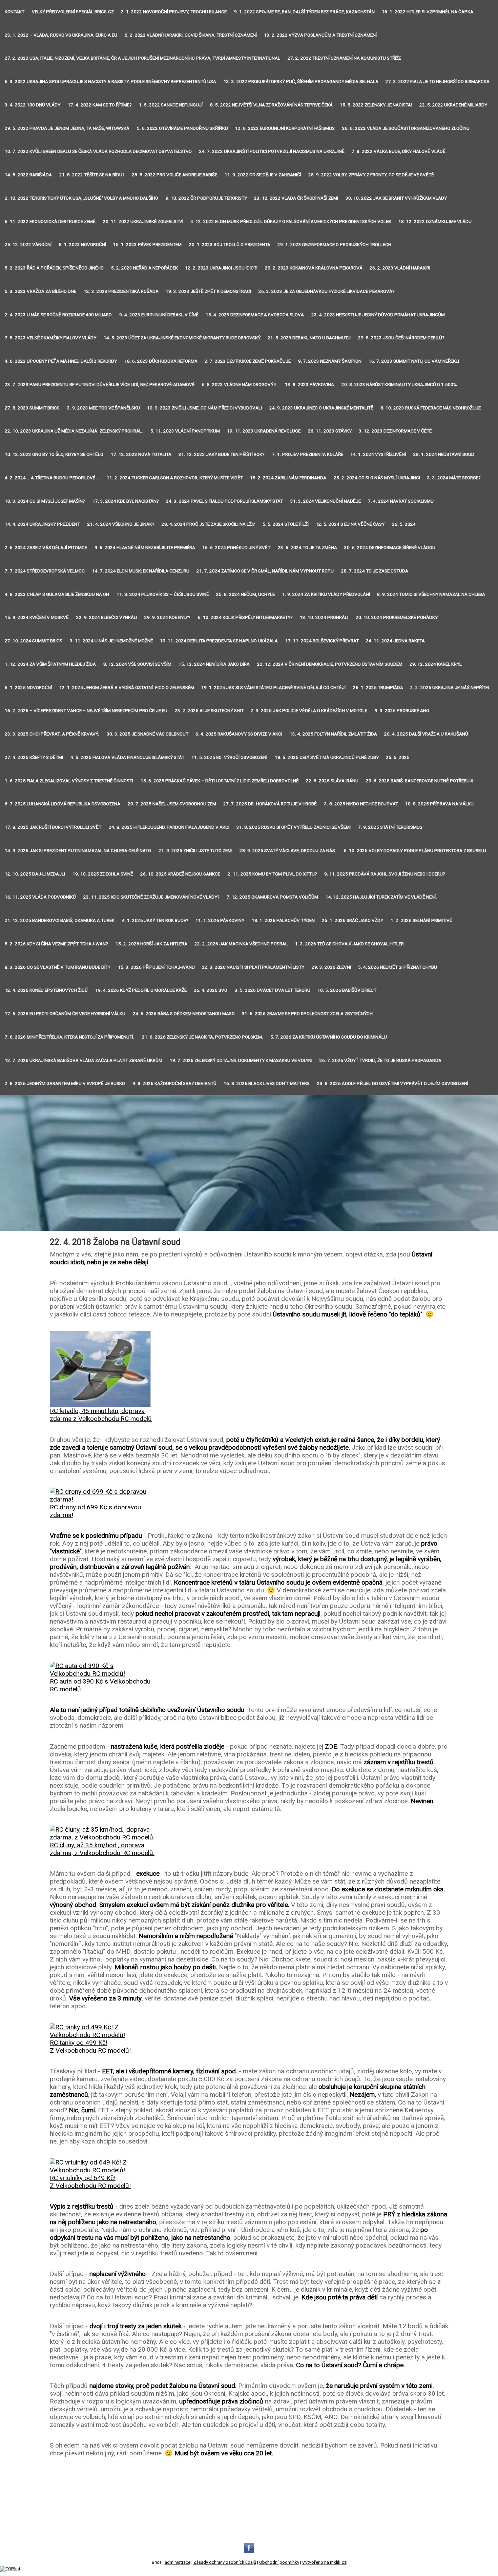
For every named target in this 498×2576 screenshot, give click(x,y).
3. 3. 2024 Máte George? (454, 478)
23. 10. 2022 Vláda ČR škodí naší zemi (296, 198)
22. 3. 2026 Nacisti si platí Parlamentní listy (253, 967)
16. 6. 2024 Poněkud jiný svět (236, 548)
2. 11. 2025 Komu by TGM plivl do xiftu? (272, 874)
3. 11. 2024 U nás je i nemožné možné (111, 641)
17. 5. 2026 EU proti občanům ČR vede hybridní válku (65, 1014)
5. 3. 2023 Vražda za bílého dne (40, 291)
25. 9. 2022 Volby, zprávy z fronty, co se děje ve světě (371, 175)
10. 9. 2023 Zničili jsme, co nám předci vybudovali (204, 408)
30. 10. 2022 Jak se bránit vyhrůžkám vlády (396, 198)
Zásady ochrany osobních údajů (225, 2562)
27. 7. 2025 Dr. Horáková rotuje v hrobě (270, 804)
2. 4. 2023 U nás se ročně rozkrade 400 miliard (58, 315)
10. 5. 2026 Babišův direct (347, 990)
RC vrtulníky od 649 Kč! (83, 2178)
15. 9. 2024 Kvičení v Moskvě (37, 617)
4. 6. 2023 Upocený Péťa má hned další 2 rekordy (61, 361)
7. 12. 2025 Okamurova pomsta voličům (272, 897)
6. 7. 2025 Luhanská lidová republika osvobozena (63, 804)
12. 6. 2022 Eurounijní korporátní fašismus (285, 128)
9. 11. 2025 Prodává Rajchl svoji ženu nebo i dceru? (385, 874)
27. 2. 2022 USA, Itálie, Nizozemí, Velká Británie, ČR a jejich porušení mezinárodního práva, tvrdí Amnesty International (142, 58)
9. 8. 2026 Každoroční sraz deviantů (174, 1083)
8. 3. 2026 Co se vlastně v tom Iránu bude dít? (58, 967)
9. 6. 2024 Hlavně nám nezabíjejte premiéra (145, 548)
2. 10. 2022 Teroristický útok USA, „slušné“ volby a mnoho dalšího (81, 198)
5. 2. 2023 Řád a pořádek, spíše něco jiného (54, 268)
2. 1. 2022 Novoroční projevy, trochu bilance (174, 12)
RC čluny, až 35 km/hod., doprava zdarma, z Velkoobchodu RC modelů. (102, 1849)
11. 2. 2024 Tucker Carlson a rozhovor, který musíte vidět (175, 478)
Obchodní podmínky (279, 2562)
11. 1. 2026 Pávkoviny (220, 920)
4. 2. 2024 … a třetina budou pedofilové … (52, 478)
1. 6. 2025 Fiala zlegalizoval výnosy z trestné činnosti (69, 781)
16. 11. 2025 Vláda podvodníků (40, 897)
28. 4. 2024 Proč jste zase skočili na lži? (208, 524)
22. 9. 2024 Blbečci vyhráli (107, 617)
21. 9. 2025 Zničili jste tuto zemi (195, 851)
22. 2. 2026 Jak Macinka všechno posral (241, 944)
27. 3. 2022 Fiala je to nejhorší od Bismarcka (438, 82)
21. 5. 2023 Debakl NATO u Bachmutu (309, 338)
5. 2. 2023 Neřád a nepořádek (144, 268)
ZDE (331, 1746)
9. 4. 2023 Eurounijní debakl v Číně (159, 315)
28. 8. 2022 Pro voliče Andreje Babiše (174, 175)
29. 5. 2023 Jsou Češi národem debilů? (401, 338)
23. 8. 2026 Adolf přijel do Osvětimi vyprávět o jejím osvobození (393, 1083)
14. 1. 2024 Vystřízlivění (378, 454)
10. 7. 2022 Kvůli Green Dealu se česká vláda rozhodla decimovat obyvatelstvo (98, 151)
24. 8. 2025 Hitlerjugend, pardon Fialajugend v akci (169, 827)
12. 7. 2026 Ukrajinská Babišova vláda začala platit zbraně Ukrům (84, 1060)
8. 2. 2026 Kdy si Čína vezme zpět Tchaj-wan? (56, 944)
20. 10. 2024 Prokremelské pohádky (397, 617)
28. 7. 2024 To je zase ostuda (375, 571)
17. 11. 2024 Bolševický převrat (322, 641)
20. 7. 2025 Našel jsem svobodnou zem (172, 804)
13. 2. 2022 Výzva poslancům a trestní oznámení (320, 35)
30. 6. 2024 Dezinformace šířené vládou (390, 548)
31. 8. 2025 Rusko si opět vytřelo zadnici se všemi (294, 827)
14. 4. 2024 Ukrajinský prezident (42, 524)
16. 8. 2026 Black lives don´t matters (267, 1083)
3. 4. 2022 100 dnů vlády (33, 105)
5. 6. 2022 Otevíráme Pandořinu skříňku (182, 128)
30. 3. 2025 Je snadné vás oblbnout (148, 734)
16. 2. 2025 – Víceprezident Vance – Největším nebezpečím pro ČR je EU (86, 711)
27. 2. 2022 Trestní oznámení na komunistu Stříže (344, 58)
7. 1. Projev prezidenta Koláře (308, 454)
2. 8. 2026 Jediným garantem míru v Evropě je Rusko (65, 1083)
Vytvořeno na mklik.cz (324, 2562)
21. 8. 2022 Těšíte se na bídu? (92, 175)
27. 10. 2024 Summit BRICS (34, 641)
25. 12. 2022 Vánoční (28, 245)
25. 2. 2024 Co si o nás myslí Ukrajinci (377, 478)
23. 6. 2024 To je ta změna (307, 548)
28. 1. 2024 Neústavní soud (444, 454)
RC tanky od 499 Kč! (79, 2043)
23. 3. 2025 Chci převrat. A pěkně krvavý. (52, 734)
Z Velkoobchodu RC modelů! (90, 2050)
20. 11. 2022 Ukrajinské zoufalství (143, 222)
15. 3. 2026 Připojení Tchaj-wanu (156, 967)
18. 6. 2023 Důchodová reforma (161, 361)
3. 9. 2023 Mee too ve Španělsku (103, 408)
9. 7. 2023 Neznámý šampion (330, 361)
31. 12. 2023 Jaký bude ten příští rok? (222, 454)
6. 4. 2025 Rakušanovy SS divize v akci (239, 734)
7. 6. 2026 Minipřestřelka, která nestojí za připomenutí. (70, 1037)
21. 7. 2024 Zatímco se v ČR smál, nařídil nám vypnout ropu (265, 571)
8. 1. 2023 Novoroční (82, 245)
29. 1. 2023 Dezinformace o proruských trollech (334, 245)
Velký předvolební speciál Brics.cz (73, 12)
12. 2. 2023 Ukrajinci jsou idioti (221, 268)
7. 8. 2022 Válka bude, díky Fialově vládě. (399, 151)
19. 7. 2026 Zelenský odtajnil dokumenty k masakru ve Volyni (241, 1060)
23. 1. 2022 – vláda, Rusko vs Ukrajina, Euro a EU (61, 35)
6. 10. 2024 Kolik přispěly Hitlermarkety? (245, 617)
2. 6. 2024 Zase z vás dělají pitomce (46, 548)
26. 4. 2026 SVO (211, 990)
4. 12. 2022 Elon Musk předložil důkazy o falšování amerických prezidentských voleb (291, 222)
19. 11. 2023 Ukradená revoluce (264, 431)
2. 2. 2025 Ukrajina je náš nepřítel (450, 688)
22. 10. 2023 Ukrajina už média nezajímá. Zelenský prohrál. (74, 431)
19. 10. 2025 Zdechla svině (103, 874)
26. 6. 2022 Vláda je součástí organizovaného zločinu (406, 128)
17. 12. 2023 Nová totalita (141, 454)
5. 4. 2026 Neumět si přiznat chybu (398, 967)
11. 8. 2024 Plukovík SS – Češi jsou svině (163, 594)
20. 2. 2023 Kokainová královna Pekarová (314, 268)
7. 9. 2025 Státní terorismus (390, 827)
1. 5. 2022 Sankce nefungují (171, 105)
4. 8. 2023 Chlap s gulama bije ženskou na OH (57, 594)
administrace (178, 2562)
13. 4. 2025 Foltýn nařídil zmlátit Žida (333, 734)
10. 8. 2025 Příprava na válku (439, 804)
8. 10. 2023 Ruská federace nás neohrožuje (431, 408)
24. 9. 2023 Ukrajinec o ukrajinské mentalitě (321, 408)
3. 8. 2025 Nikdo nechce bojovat (361, 804)
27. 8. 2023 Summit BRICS (32, 408)
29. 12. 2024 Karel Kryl (436, 664)
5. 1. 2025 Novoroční (28, 688)
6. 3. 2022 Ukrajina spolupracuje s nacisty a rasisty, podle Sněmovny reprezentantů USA (110, 82)
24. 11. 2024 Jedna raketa (395, 641)
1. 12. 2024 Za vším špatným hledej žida (50, 664)
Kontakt (15, 12)
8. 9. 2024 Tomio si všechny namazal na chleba (431, 594)
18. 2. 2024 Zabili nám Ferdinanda (288, 478)
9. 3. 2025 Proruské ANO (402, 711)
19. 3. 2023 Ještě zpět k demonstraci (208, 291)
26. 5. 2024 (404, 524)
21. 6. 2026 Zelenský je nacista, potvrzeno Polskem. (203, 1037)
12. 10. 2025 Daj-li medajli (35, 874)
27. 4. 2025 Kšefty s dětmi (34, 757)
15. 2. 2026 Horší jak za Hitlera (151, 944)
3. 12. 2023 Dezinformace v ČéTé (395, 431)
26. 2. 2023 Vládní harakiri (400, 268)
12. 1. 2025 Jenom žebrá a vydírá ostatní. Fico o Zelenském (127, 688)
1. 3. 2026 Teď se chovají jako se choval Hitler (349, 944)
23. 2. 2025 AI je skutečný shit (209, 711)
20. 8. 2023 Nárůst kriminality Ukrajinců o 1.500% (399, 385)
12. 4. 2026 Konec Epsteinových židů (46, 990)
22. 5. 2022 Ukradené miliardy (453, 105)
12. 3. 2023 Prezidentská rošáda (121, 291)
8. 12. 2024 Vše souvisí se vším (137, 664)
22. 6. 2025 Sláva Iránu (332, 781)
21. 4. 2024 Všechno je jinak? (121, 524)
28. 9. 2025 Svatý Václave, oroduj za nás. (288, 851)
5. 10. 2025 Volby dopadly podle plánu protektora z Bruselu (415, 851)
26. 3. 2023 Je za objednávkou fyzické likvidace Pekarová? (327, 291)
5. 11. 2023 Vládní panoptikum (185, 431)
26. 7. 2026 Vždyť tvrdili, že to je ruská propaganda (380, 1060)
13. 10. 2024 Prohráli (324, 617)
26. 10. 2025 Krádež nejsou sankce (180, 874)
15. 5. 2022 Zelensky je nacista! (376, 105)
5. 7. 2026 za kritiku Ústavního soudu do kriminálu (329, 1037)
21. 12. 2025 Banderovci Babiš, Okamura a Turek (60, 920)
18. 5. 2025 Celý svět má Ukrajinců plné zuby (327, 757)
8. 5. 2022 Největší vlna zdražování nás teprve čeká (271, 105)
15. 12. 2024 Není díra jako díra (214, 664)
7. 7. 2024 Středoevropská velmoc (45, 571)
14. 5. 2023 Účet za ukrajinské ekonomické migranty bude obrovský (182, 338)
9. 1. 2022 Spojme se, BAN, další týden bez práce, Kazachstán (304, 12)
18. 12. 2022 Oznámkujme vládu (435, 222)
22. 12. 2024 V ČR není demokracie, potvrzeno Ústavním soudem (330, 664)
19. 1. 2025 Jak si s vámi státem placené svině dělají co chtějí (273, 688)
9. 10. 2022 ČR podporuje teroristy (206, 198)
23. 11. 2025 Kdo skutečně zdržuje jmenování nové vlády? (151, 897)
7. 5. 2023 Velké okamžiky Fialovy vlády (50, 338)
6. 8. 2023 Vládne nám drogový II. (240, 385)
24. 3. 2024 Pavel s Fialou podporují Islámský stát (224, 501)
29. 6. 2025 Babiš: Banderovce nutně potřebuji (420, 781)
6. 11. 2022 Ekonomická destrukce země (50, 222)
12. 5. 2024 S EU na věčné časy (350, 524)
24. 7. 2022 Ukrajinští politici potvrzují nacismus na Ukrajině (272, 151)
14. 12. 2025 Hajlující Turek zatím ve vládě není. (381, 897)
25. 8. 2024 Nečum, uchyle (245, 594)
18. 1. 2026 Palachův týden (283, 920)
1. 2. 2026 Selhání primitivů (422, 920)
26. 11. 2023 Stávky (330, 431)
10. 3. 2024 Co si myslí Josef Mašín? (45, 501)
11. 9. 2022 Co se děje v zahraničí (263, 175)
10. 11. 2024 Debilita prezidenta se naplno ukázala (219, 641)
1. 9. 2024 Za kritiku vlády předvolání (326, 594)
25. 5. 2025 (398, 757)
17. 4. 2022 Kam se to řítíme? (100, 105)
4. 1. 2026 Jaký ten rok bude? (155, 920)
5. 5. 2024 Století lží (286, 524)
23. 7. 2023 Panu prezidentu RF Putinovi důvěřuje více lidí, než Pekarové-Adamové (100, 385)
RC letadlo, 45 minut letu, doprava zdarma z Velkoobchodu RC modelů (101, 1415)
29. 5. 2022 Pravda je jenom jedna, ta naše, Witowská (67, 128)
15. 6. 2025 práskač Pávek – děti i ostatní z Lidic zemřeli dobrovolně (220, 781)
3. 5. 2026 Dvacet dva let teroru (273, 990)
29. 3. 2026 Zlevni (331, 967)
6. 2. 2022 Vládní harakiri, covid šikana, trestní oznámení (191, 35)
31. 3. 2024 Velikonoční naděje (326, 501)
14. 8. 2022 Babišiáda (28, 175)
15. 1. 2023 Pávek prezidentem (147, 245)
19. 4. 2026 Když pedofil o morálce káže (141, 990)
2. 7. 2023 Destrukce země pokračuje (248, 361)
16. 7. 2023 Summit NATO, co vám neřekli (414, 361)
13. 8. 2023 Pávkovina (309, 385)
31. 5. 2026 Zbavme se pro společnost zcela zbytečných (307, 1014)
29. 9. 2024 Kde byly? (167, 617)
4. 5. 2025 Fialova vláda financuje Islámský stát (127, 757)
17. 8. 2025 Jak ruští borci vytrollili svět (53, 827)
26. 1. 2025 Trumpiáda (378, 688)
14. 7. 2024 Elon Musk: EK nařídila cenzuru (141, 571)
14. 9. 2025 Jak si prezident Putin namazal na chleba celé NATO (78, 851)
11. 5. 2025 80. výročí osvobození (229, 757)
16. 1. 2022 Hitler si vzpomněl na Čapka (428, 12)
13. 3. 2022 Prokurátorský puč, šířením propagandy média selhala (301, 82)
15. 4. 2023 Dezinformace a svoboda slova (255, 315)
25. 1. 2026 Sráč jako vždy (352, 920)
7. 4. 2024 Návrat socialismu (401, 501)
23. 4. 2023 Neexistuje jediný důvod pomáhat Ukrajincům (378, 315)
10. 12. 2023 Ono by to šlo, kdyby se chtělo (54, 454)
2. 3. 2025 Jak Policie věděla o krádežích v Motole (309, 711)
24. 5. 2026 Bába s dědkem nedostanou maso (184, 1014)
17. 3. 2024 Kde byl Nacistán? (126, 501)
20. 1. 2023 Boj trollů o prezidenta (230, 245)
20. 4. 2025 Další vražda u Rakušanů (426, 734)
